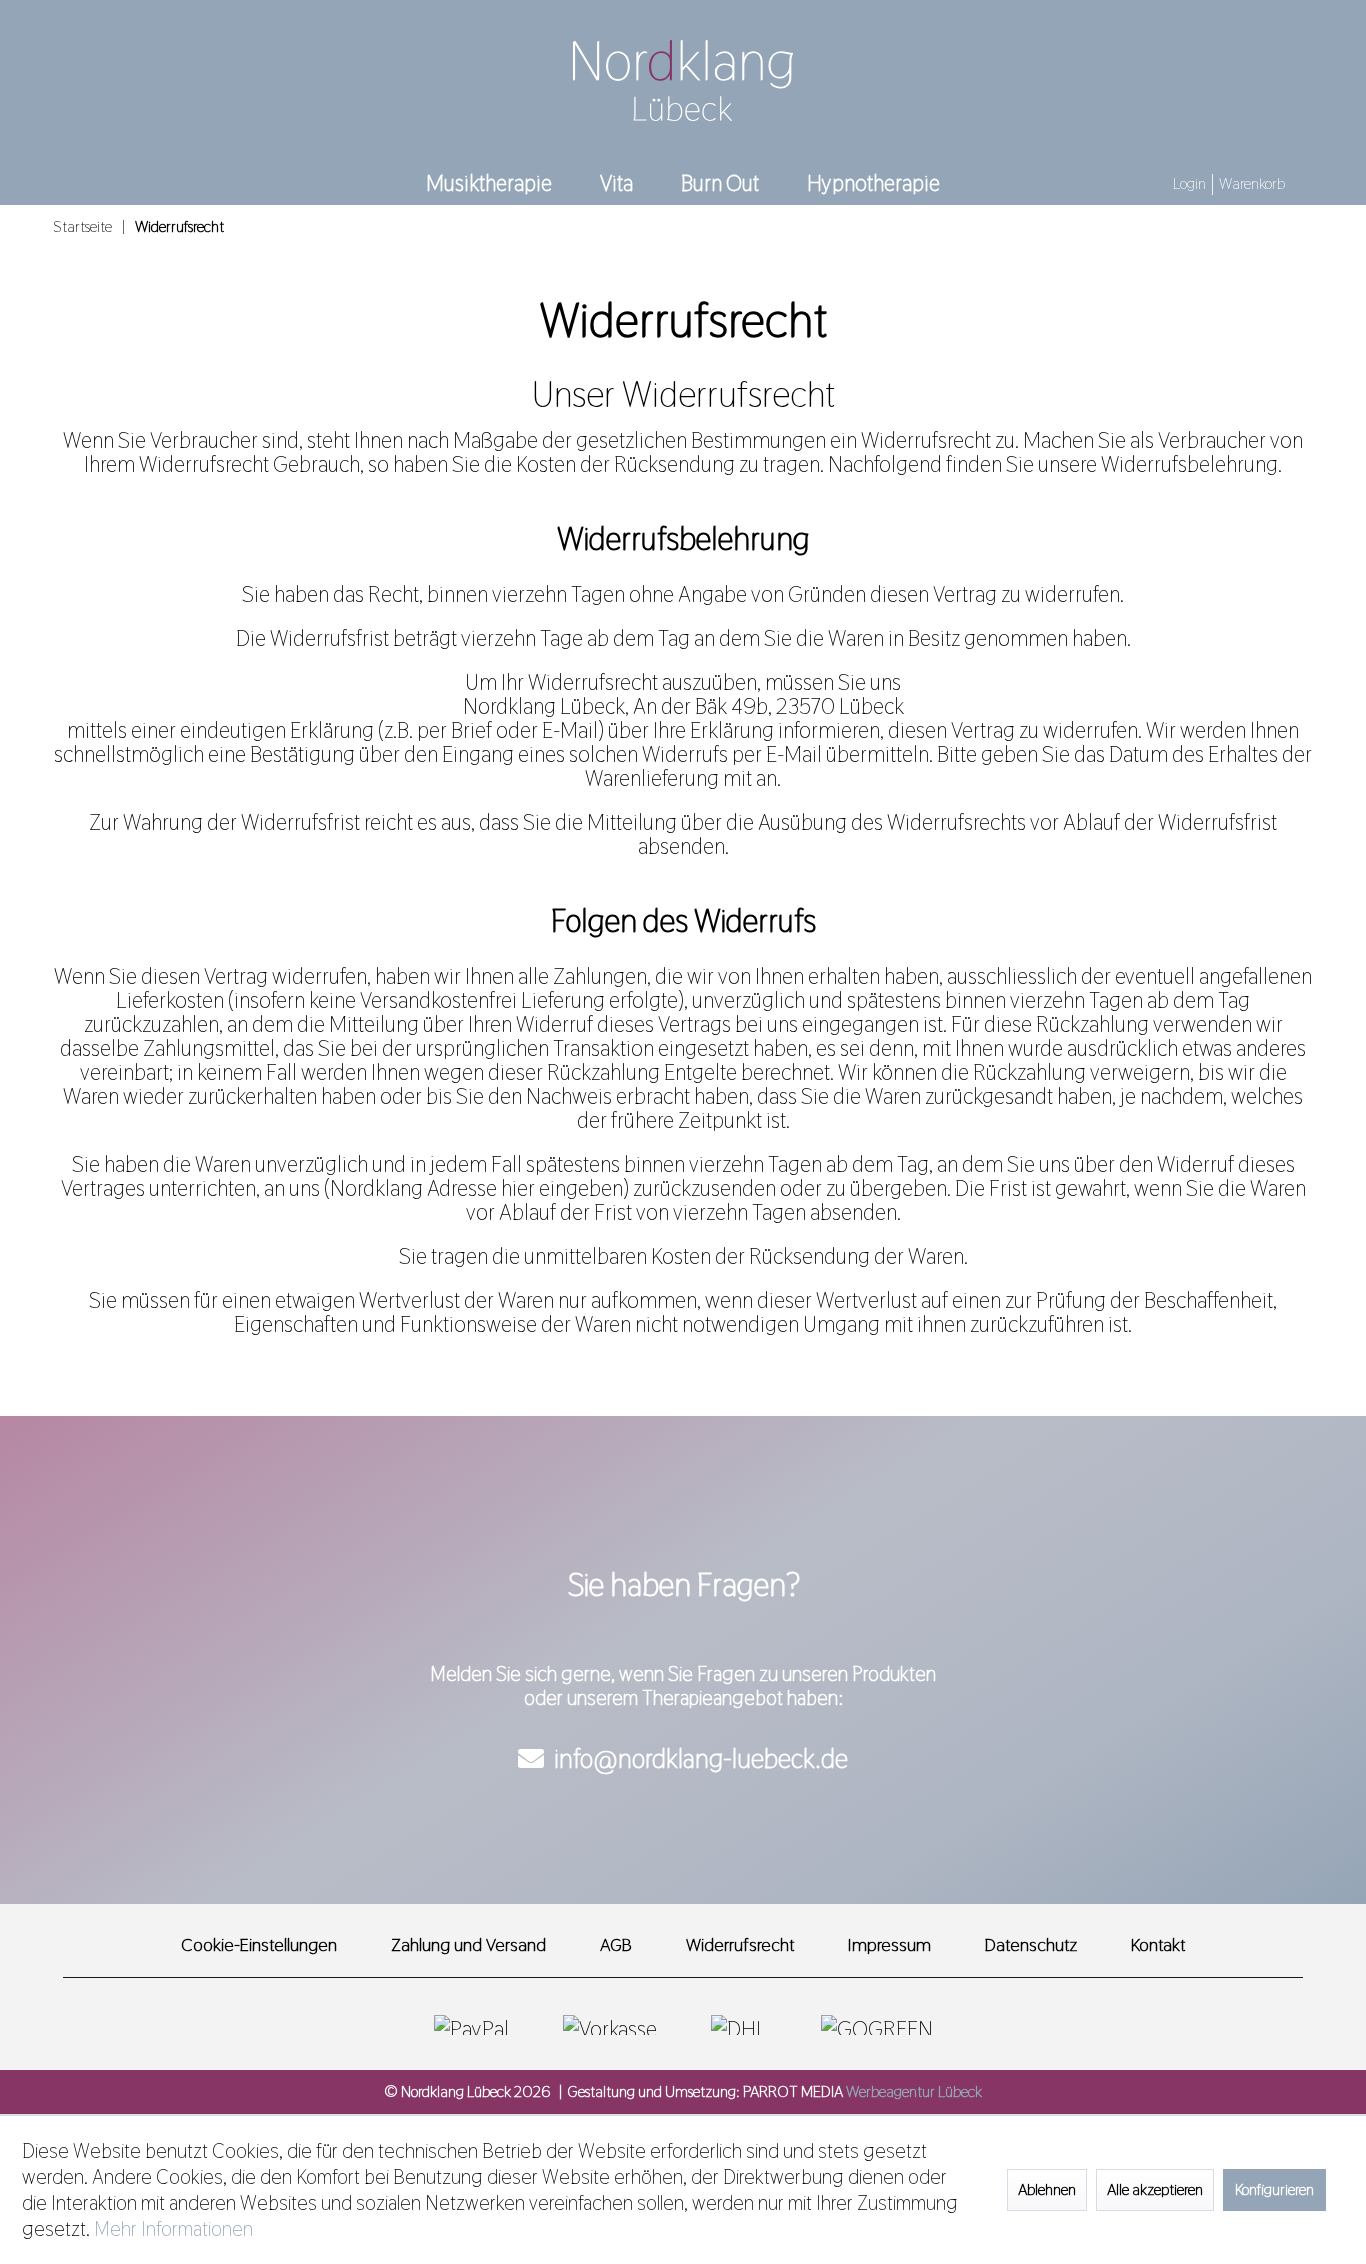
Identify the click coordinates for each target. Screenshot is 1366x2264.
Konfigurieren (1274, 2189)
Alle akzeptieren (1155, 2189)
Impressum (889, 1944)
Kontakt (1158, 1944)
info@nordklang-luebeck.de (701, 1759)
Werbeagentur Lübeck (914, 2091)
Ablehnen (1047, 2189)
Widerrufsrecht (740, 1944)
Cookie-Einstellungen (259, 1944)
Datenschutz (1031, 1944)
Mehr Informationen (173, 2229)
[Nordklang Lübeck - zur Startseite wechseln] (683, 80)
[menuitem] (1191, 186)
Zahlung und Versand (468, 1944)
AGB (616, 1944)
